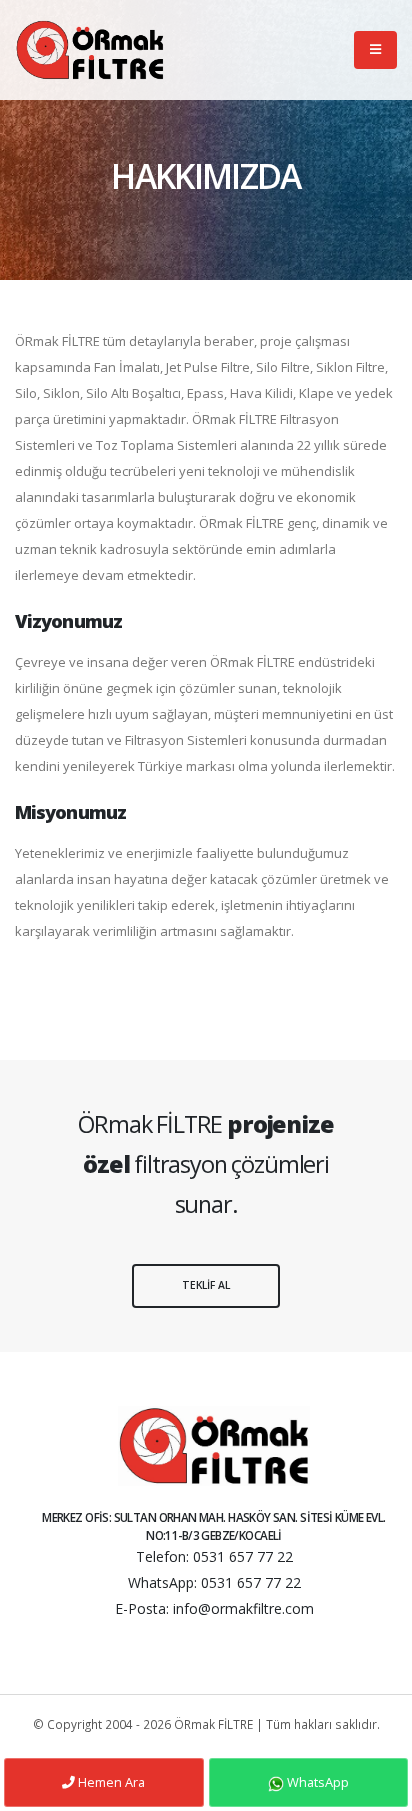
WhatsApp (316, 1782)
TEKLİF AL (206, 1285)
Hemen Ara (110, 1782)
